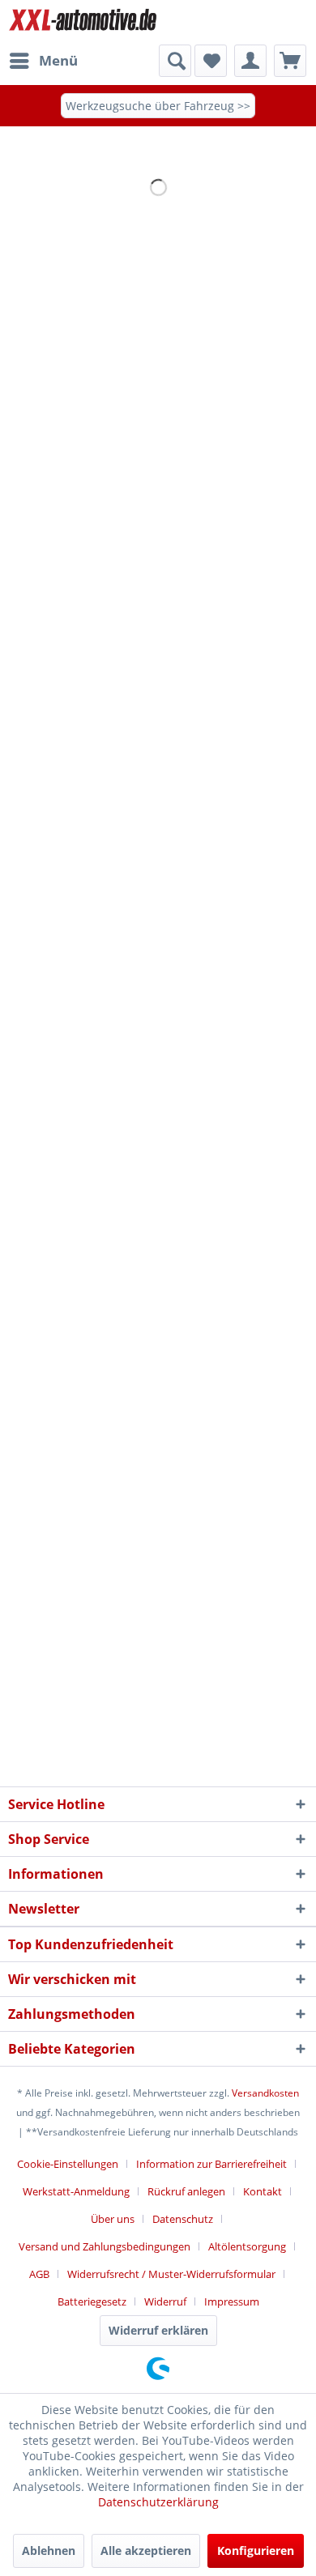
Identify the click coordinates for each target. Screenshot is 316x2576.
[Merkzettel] (211, 61)
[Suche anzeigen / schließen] (175, 61)
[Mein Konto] (250, 61)
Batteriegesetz (92, 2301)
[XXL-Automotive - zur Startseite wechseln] (83, 22)
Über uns (113, 2219)
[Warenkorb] (290, 61)
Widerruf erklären (158, 2330)
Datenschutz (183, 2219)
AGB (39, 2274)
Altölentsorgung (247, 2246)
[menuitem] (43, 61)
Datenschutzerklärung (158, 2502)
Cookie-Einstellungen (68, 2164)
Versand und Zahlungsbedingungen (105, 2246)
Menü (58, 60)
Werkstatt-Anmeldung (76, 2191)
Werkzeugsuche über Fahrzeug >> (158, 106)
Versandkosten (265, 2093)
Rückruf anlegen (186, 2191)
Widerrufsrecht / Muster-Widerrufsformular (171, 2274)
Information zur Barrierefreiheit (211, 2164)
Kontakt (263, 2191)
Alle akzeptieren (146, 2550)
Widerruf (165, 2301)
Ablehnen (49, 2550)
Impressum (232, 2301)
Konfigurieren (256, 2550)
